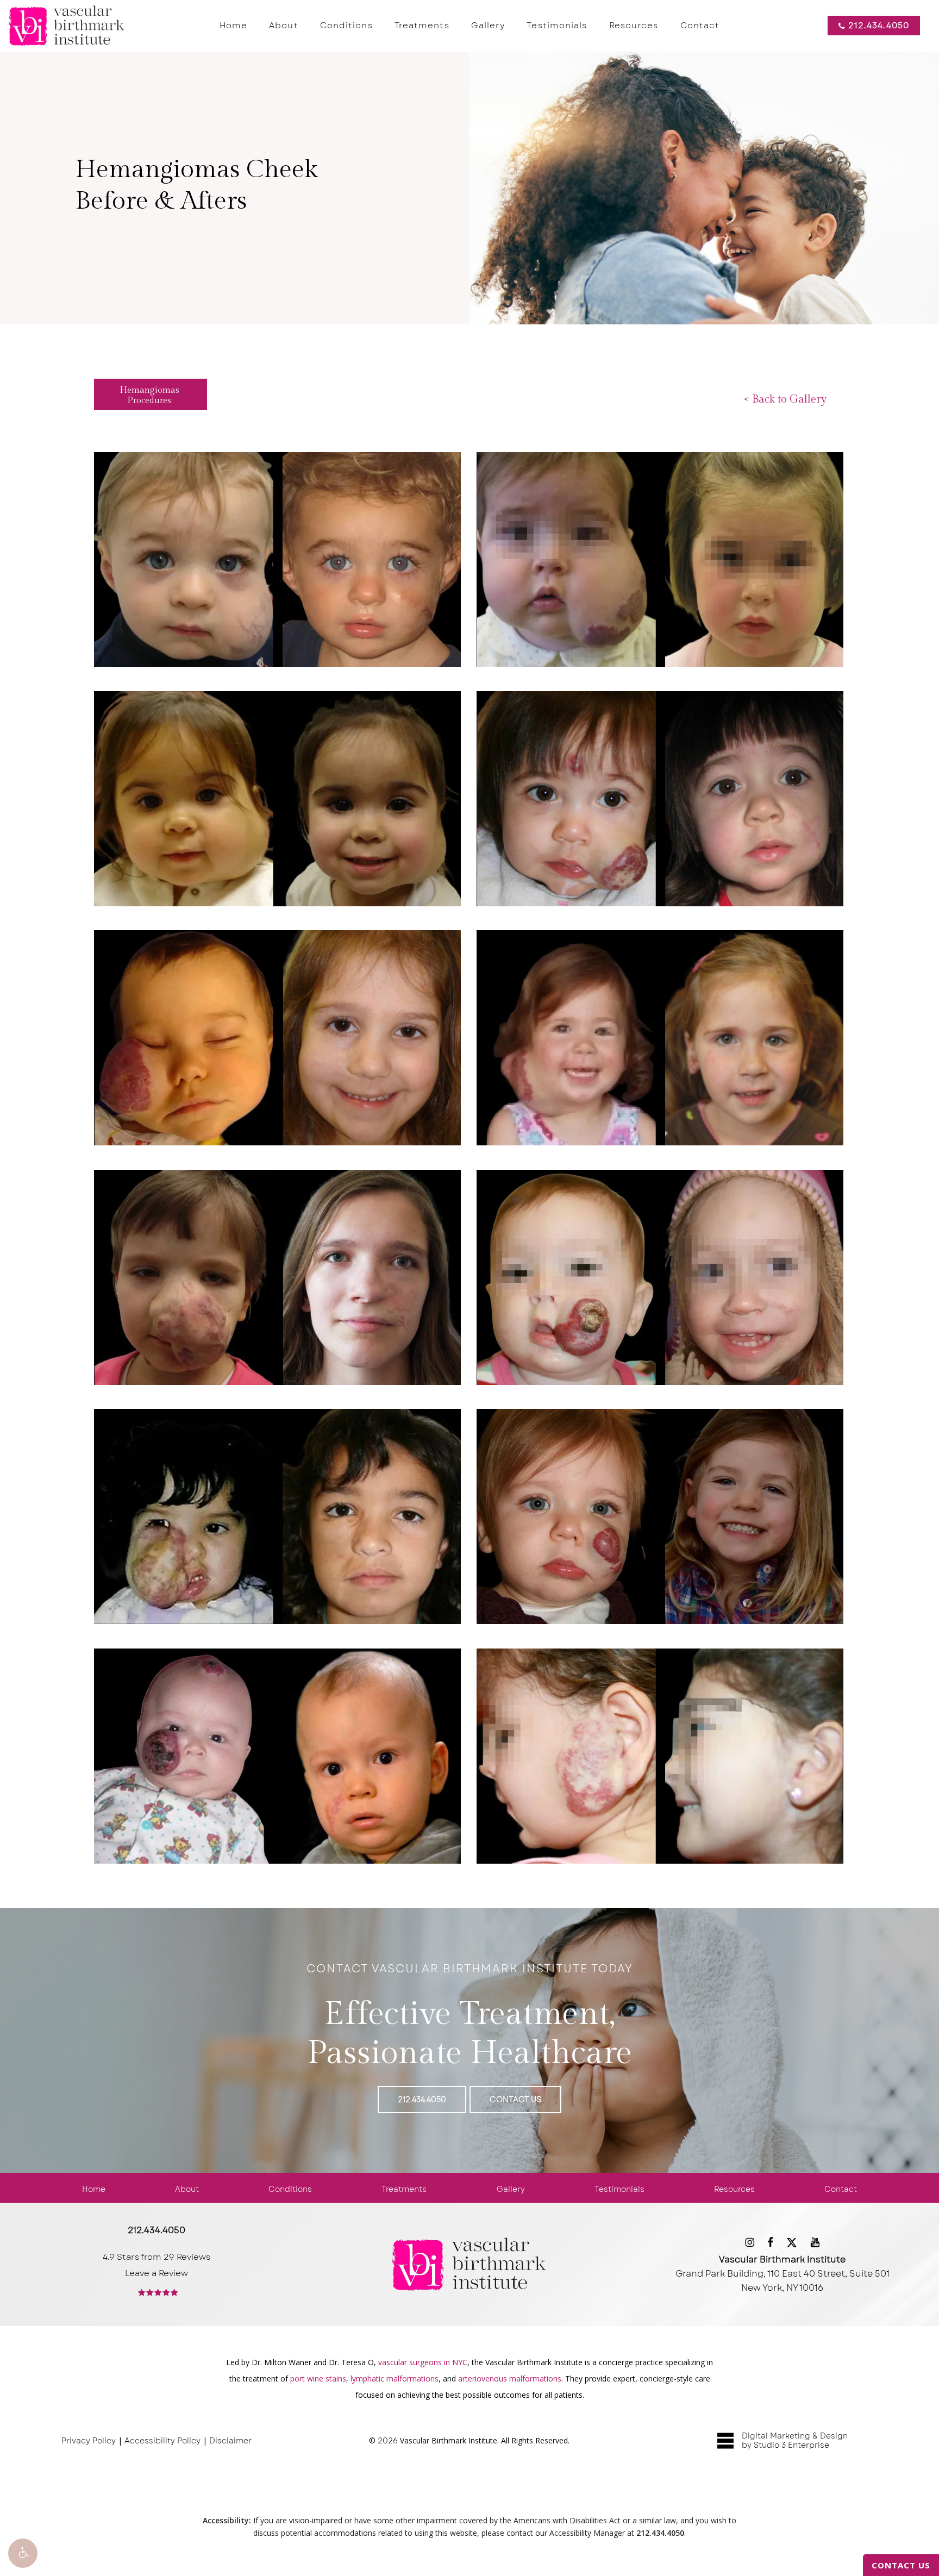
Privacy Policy (89, 2441)
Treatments (404, 2189)
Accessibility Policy (162, 2441)
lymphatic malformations (395, 2378)
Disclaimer (230, 2441)
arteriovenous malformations (510, 2378)
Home (94, 2189)
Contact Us (901, 2565)
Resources (734, 2189)
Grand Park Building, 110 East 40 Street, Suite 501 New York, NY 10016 (782, 2274)
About (187, 2189)
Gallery (511, 2189)
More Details (277, 549)
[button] (23, 2553)
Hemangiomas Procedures (149, 396)
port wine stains (318, 2378)
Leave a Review (156, 2273)
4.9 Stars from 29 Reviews (156, 2257)
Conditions (290, 2189)
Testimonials (619, 2189)
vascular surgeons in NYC (423, 2362)
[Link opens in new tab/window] (750, 2242)
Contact (841, 2189)
